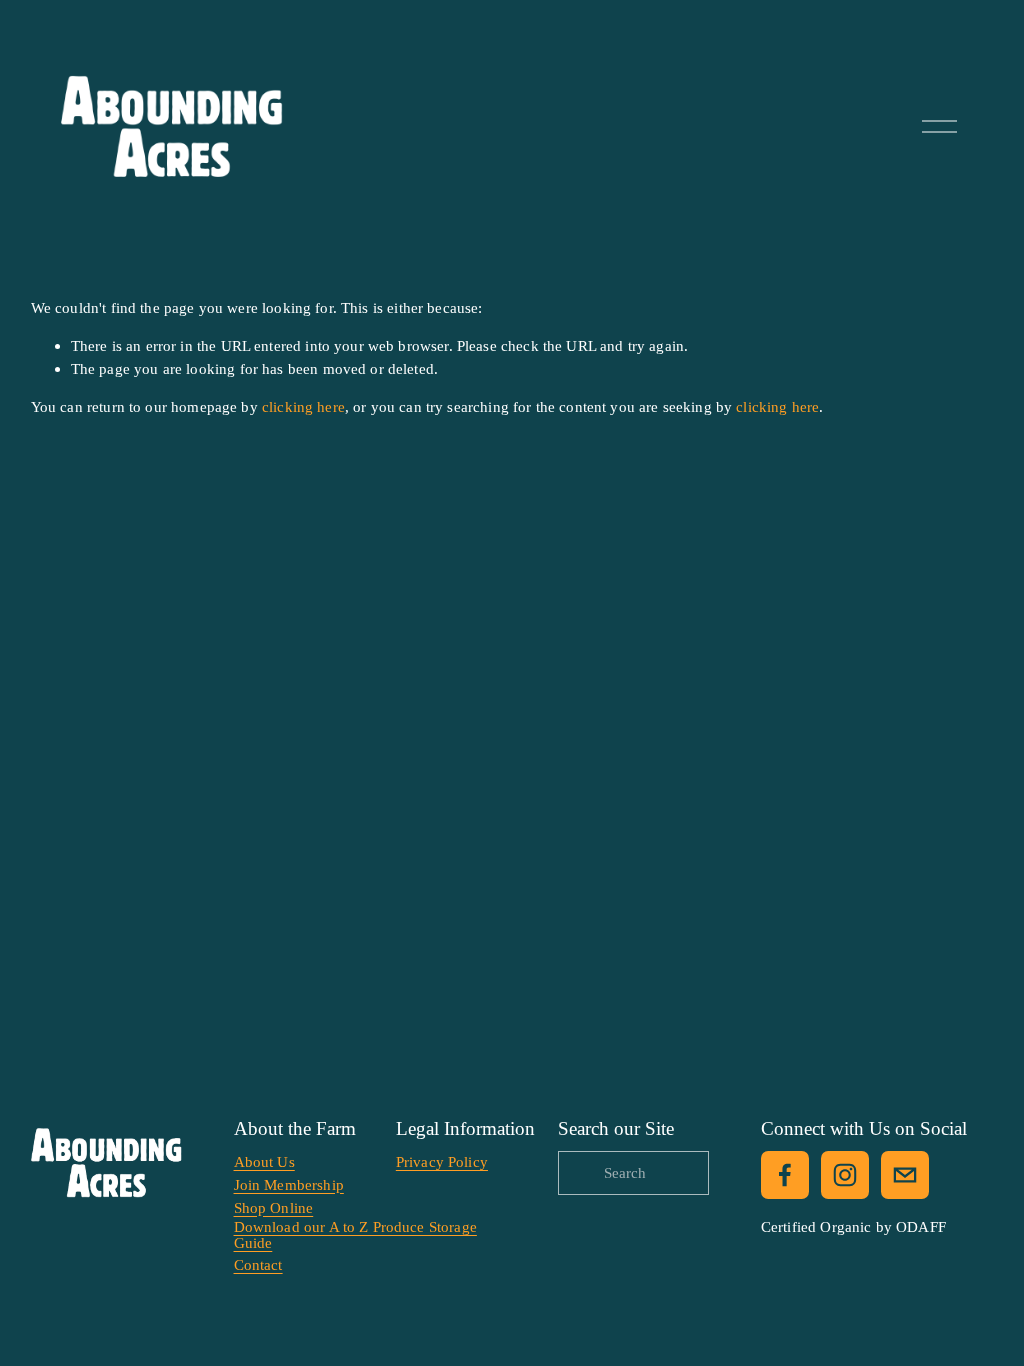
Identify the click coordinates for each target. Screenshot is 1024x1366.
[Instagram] (845, 1175)
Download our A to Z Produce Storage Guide (355, 1234)
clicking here (303, 406)
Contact (258, 1264)
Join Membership (289, 1184)
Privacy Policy (442, 1161)
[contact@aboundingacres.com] (905, 1175)
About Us (264, 1161)
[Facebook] (785, 1175)
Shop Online (274, 1207)
